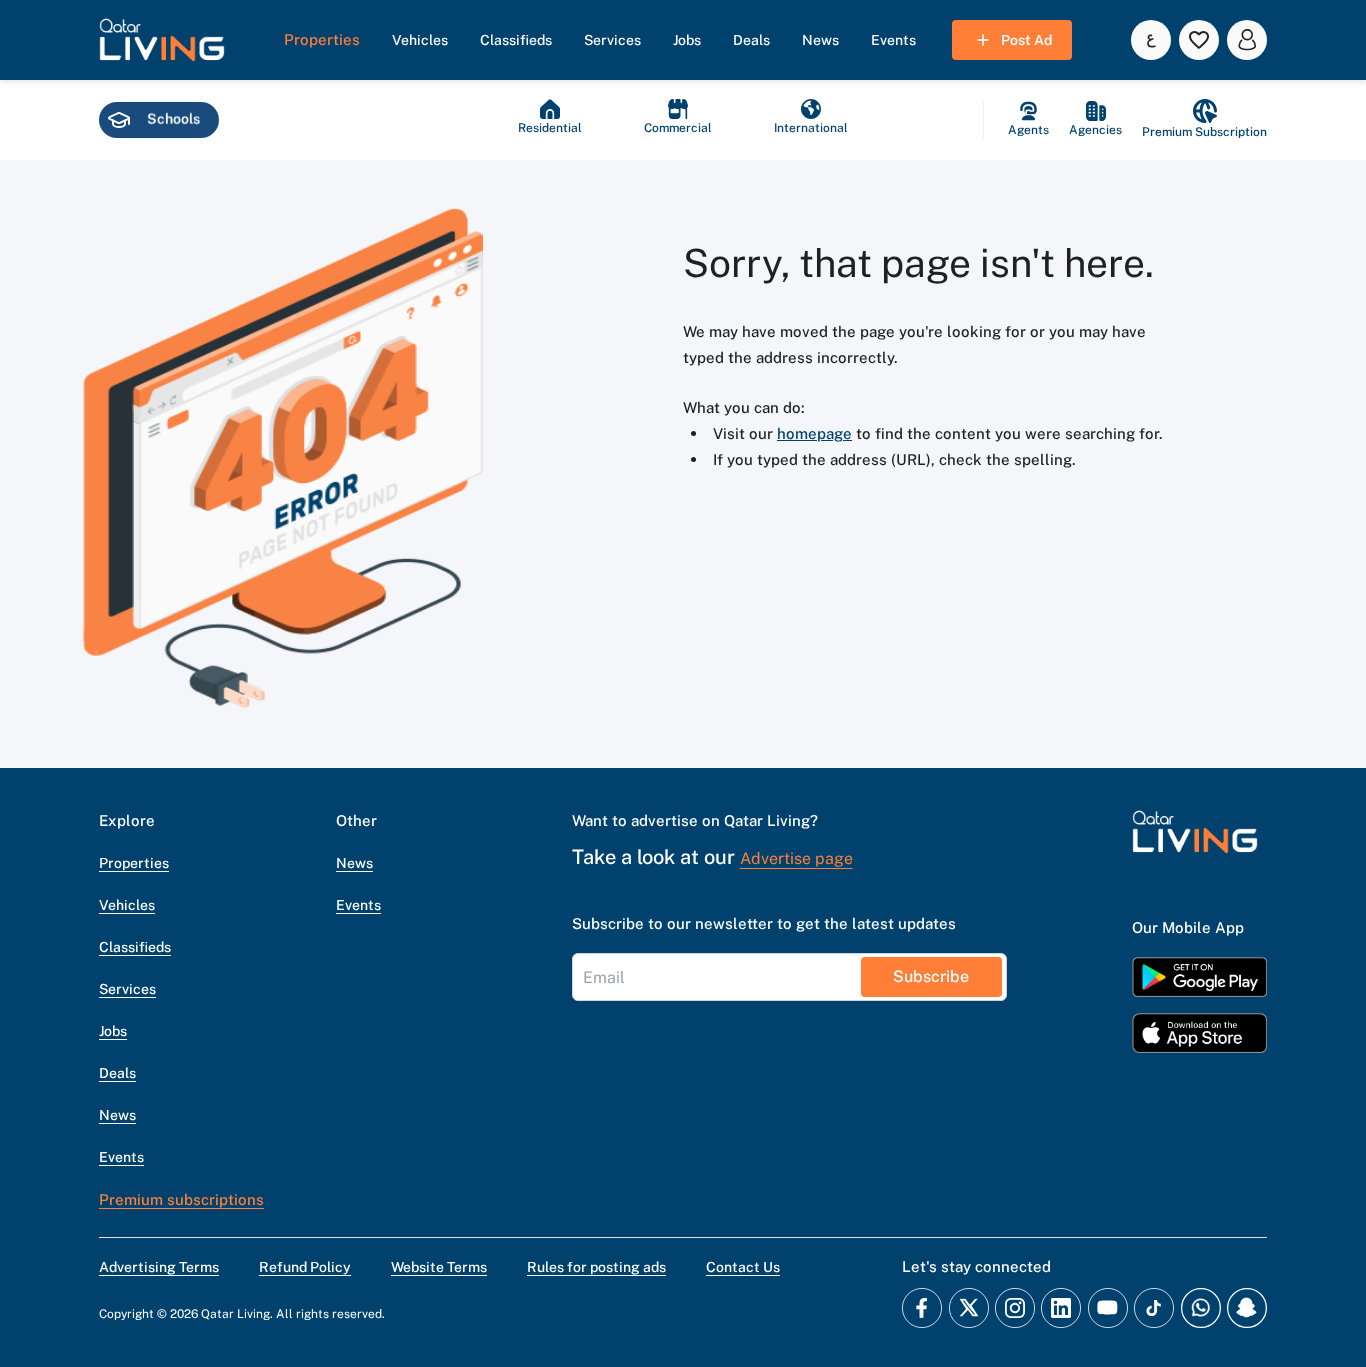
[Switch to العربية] (1151, 40)
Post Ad (1026, 40)
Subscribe (931, 976)
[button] (162, 40)
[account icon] (1247, 40)
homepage (814, 433)
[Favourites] (1199, 40)
